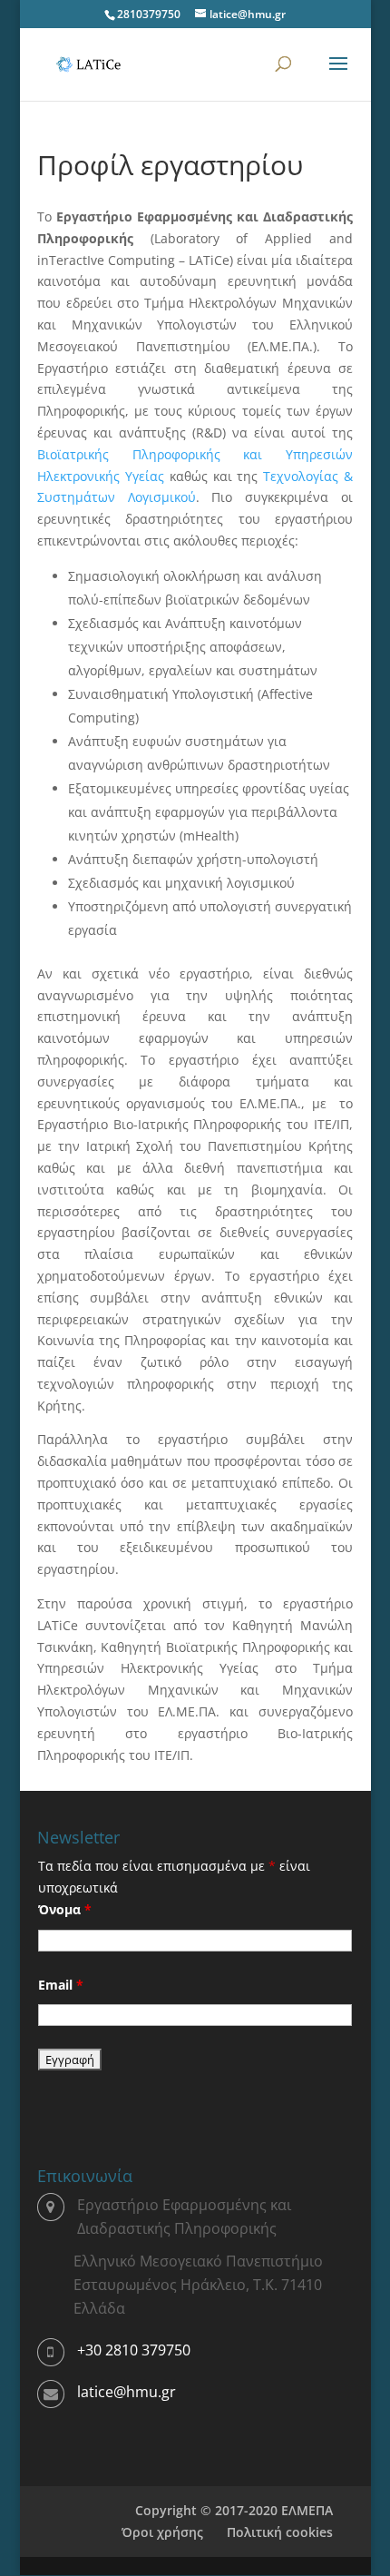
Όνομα (65, 1909)
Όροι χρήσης (162, 2532)
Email (61, 1985)
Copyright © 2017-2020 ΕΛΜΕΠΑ (234, 2510)
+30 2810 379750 (134, 2350)
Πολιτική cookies (280, 2532)
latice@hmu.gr (127, 2392)
